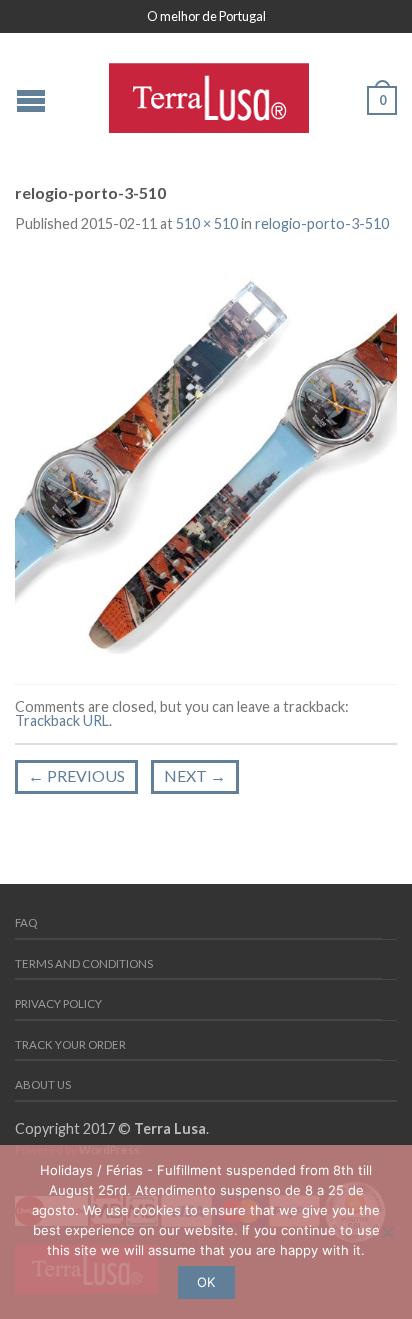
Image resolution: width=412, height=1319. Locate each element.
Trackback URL (62, 720)
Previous (76, 775)
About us (43, 1084)
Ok (206, 1282)
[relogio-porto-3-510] (206, 460)
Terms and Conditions (84, 963)
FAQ (26, 922)
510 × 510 (207, 223)
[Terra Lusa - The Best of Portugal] (209, 93)
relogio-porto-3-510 (322, 223)
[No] (387, 1232)
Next (195, 775)
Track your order (70, 1044)
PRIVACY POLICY (58, 1003)
